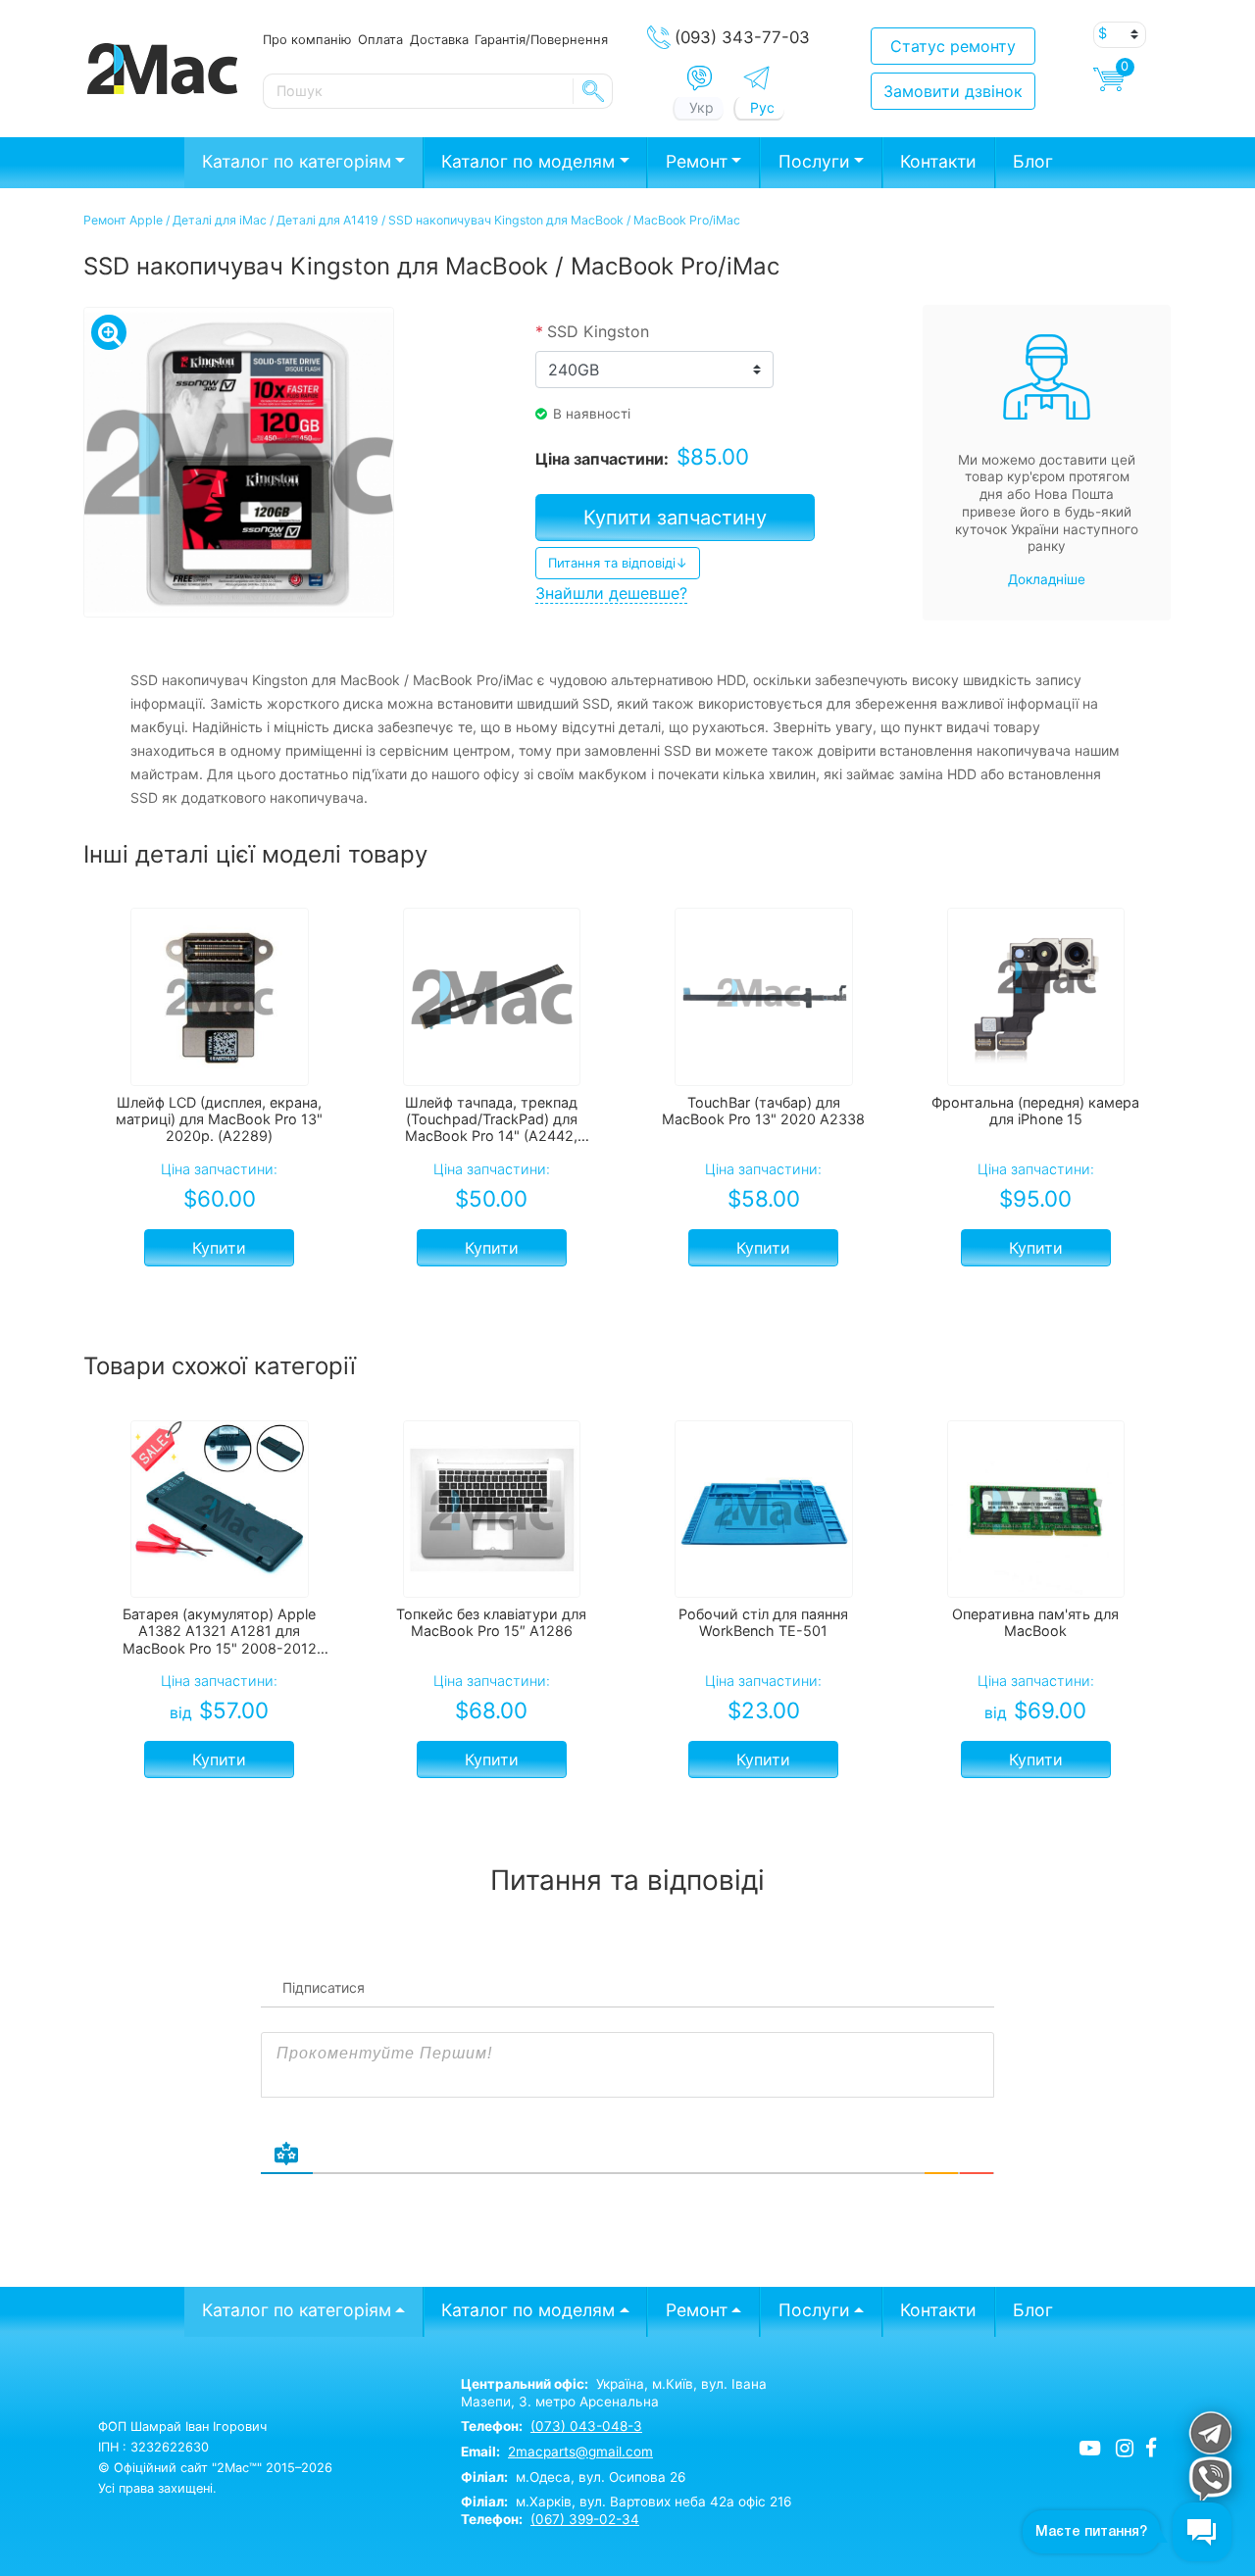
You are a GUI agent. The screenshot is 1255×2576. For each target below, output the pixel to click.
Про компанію (307, 39)
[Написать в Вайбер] (700, 78)
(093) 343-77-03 (742, 37)
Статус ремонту (953, 46)
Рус (762, 107)
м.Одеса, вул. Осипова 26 (573, 2477)
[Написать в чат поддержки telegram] (1209, 2432)
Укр (702, 107)
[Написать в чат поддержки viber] (1209, 2478)
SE (593, 91)
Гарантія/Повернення (541, 39)
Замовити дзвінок (953, 91)
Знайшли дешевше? (611, 593)
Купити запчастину (675, 518)
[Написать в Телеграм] (756, 78)
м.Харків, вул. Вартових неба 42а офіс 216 (626, 2502)
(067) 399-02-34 (585, 2519)
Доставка (439, 39)
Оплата (380, 39)
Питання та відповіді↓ (618, 563)
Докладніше (1047, 579)
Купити (219, 1248)
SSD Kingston (592, 331)
